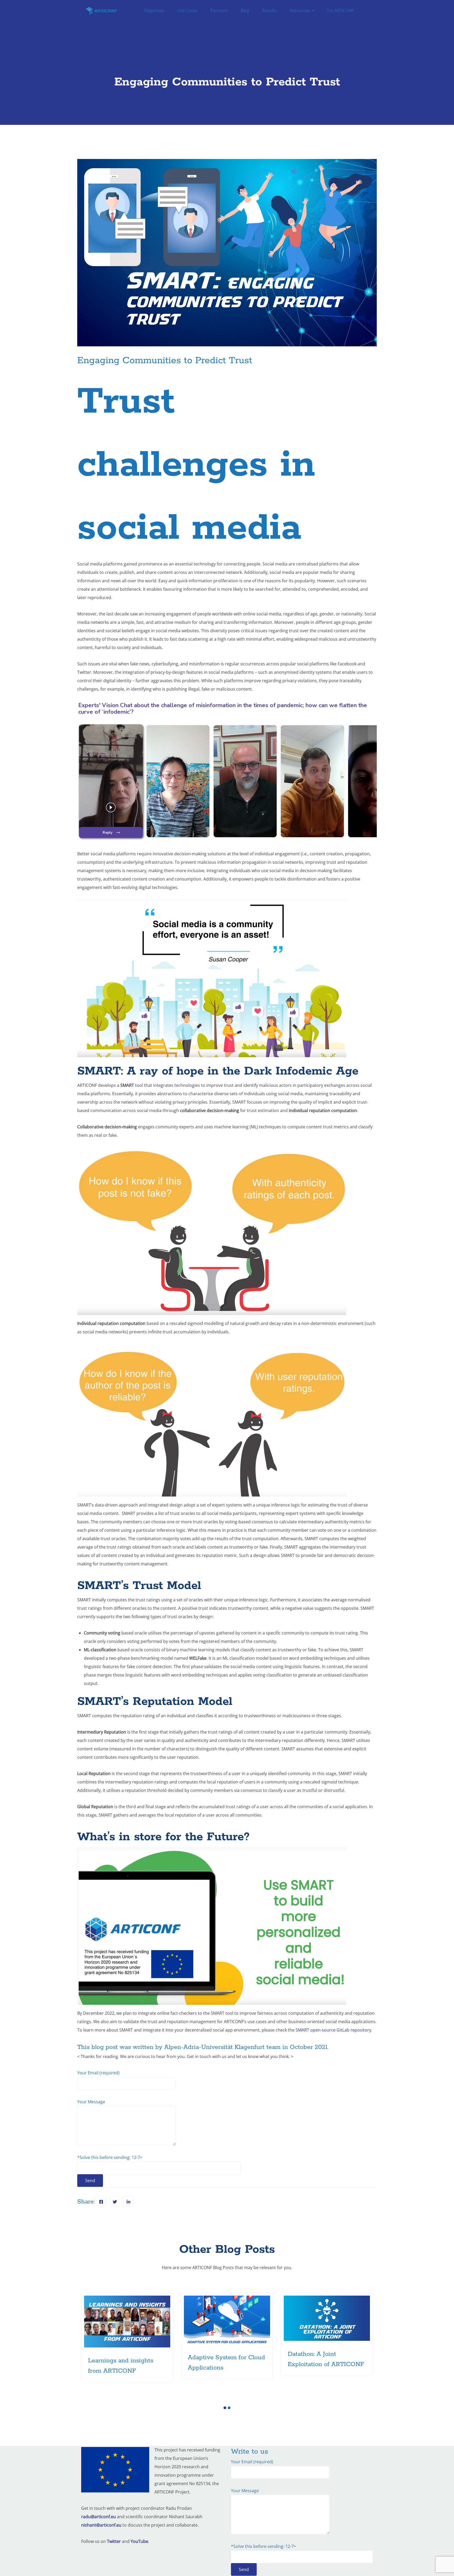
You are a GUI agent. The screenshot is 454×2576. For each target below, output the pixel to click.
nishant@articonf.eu (101, 2525)
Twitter (114, 2541)
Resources (300, 11)
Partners (219, 11)
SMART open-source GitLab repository (333, 2030)
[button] (225, 2408)
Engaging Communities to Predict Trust (165, 361)
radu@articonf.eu (99, 2517)
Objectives (154, 11)
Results (269, 11)
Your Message (91, 2102)
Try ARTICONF (340, 11)
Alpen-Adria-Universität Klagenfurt (214, 2047)
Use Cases (187, 11)
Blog (245, 11)
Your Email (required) (98, 2073)
